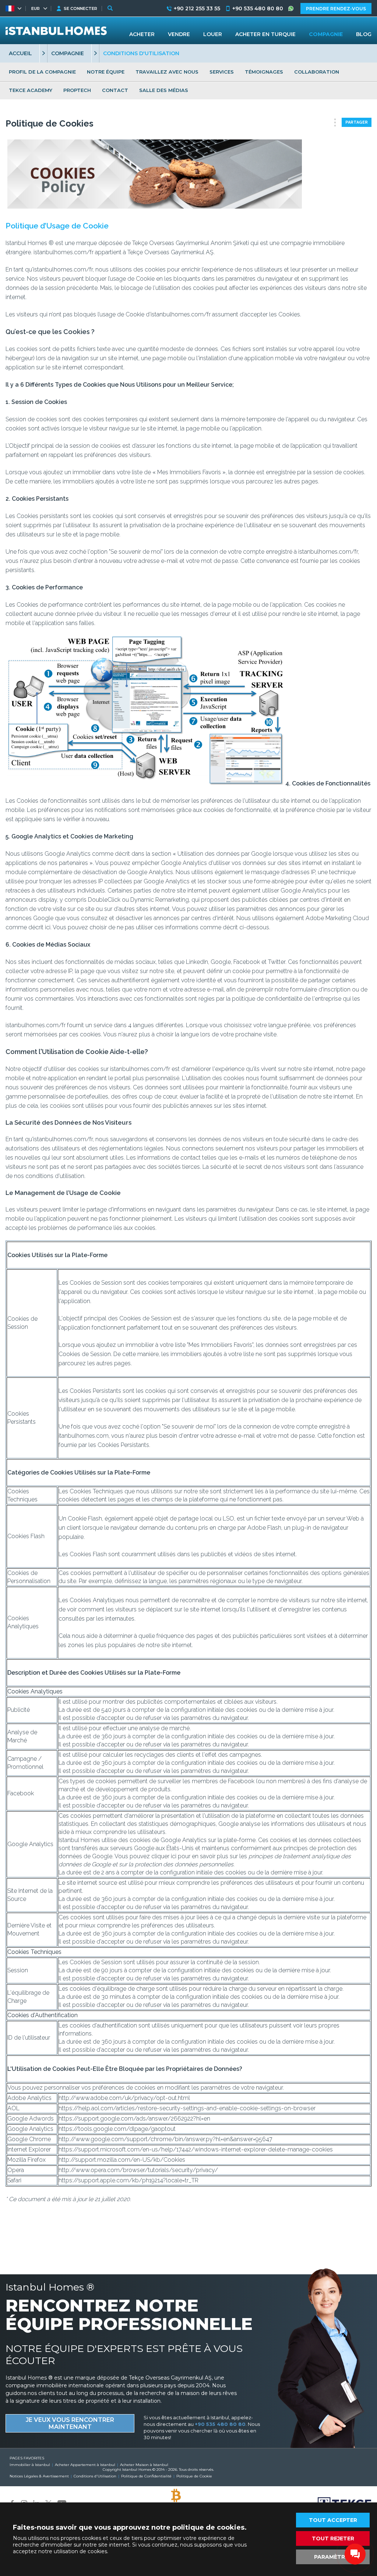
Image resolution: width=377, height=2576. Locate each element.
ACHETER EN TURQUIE (265, 34)
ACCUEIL (20, 53)
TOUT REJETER (333, 2538)
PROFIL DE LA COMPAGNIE (42, 72)
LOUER (213, 34)
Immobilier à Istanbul (30, 2465)
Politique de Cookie (194, 2476)
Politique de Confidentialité (146, 2476)
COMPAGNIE (68, 53)
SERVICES (222, 72)
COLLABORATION (317, 72)
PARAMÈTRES (333, 2557)
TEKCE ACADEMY (31, 90)
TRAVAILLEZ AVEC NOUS (167, 72)
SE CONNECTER (80, 8)
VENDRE (179, 34)
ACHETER (142, 34)
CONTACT (115, 90)
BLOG (364, 34)
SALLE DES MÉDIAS (164, 90)
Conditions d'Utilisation (95, 2476)
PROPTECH (77, 90)
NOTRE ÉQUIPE (106, 72)
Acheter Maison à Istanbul (144, 2465)
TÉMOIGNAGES (264, 72)
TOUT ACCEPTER (333, 2520)
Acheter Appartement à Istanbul (85, 2465)
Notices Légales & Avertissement (39, 2476)
